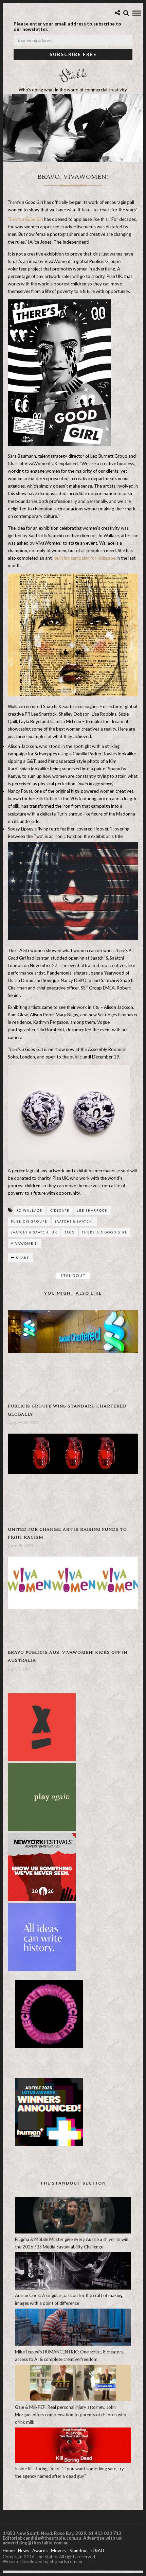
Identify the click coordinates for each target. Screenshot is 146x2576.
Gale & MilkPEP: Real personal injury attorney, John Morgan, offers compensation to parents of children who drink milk (71, 2415)
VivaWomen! (25, 1243)
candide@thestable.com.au (53, 2538)
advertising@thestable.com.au (36, 2543)
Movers (59, 2551)
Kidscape (60, 1211)
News (23, 2551)
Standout (73, 1275)
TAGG (70, 1232)
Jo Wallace (30, 1211)
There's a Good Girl (105, 1232)
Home (9, 2551)
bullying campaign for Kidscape (85, 558)
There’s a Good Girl (25, 219)
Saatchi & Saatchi (74, 1221)
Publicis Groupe (29, 1221)
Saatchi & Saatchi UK (34, 1232)
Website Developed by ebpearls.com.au (42, 2561)
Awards (40, 2551)
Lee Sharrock (92, 1211)
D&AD (98, 2551)
